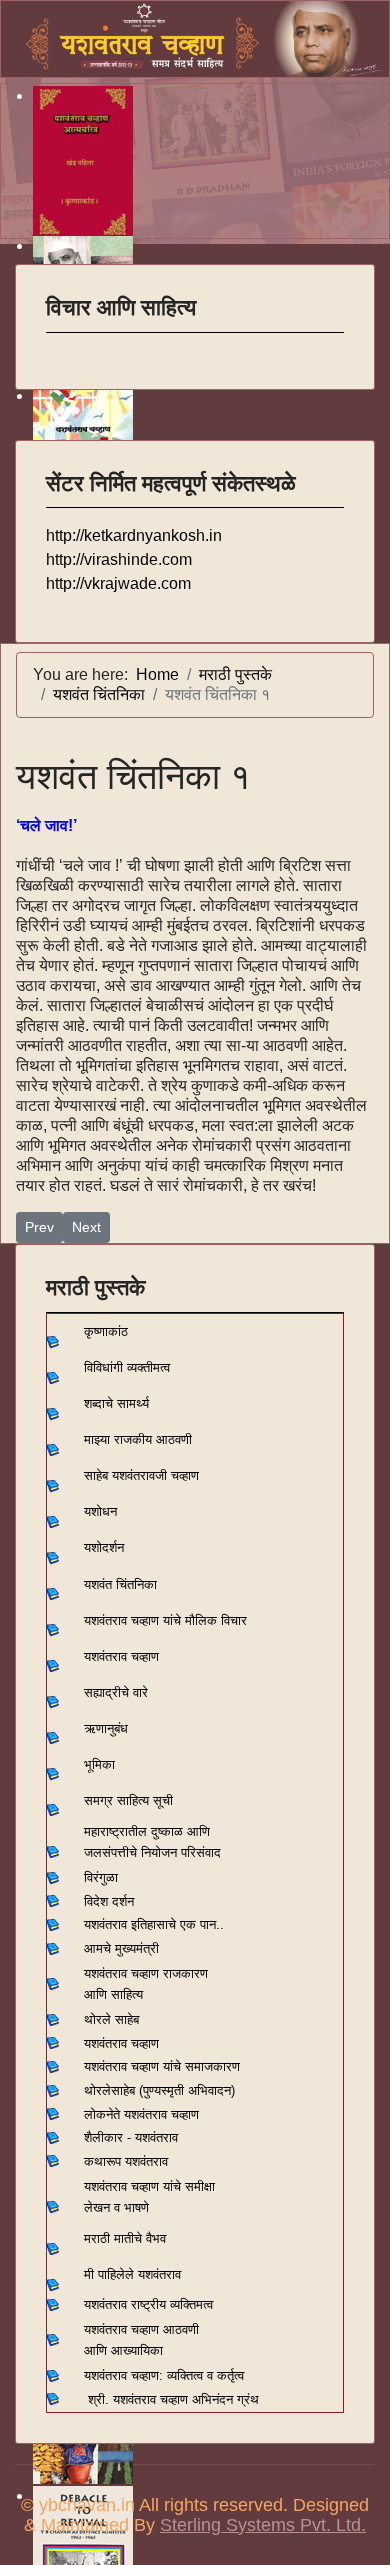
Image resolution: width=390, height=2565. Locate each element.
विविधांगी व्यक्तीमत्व (127, 1367)
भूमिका (99, 1764)
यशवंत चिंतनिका (120, 1584)
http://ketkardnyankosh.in (134, 535)
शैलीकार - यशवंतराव (131, 2137)
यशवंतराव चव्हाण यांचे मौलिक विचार (165, 1620)
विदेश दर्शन (109, 1901)
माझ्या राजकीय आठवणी (138, 1439)
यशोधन (100, 1511)
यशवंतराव (105, 1924)
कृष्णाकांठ (106, 1331)
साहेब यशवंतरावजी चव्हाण (141, 1475)
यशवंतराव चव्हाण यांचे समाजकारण (162, 2066)
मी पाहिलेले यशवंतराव (132, 2274)
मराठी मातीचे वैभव (125, 2238)
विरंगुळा (101, 1877)
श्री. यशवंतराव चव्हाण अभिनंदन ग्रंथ (173, 2399)
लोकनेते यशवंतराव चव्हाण (141, 2114)
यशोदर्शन (104, 1547)
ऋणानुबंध (106, 1728)
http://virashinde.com (119, 559)
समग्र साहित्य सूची (128, 1800)
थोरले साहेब (111, 2019)
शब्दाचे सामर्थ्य (116, 1403)
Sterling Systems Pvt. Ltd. (263, 2525)
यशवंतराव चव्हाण (121, 1656)
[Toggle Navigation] (59, 346)
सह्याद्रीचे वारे (116, 1692)
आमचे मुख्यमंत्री (121, 1948)
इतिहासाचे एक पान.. (177, 1924)
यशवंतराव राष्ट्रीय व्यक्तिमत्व (148, 2304)
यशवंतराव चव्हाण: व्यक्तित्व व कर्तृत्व (164, 2375)
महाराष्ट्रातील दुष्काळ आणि (147, 1831)
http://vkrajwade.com (118, 583)
